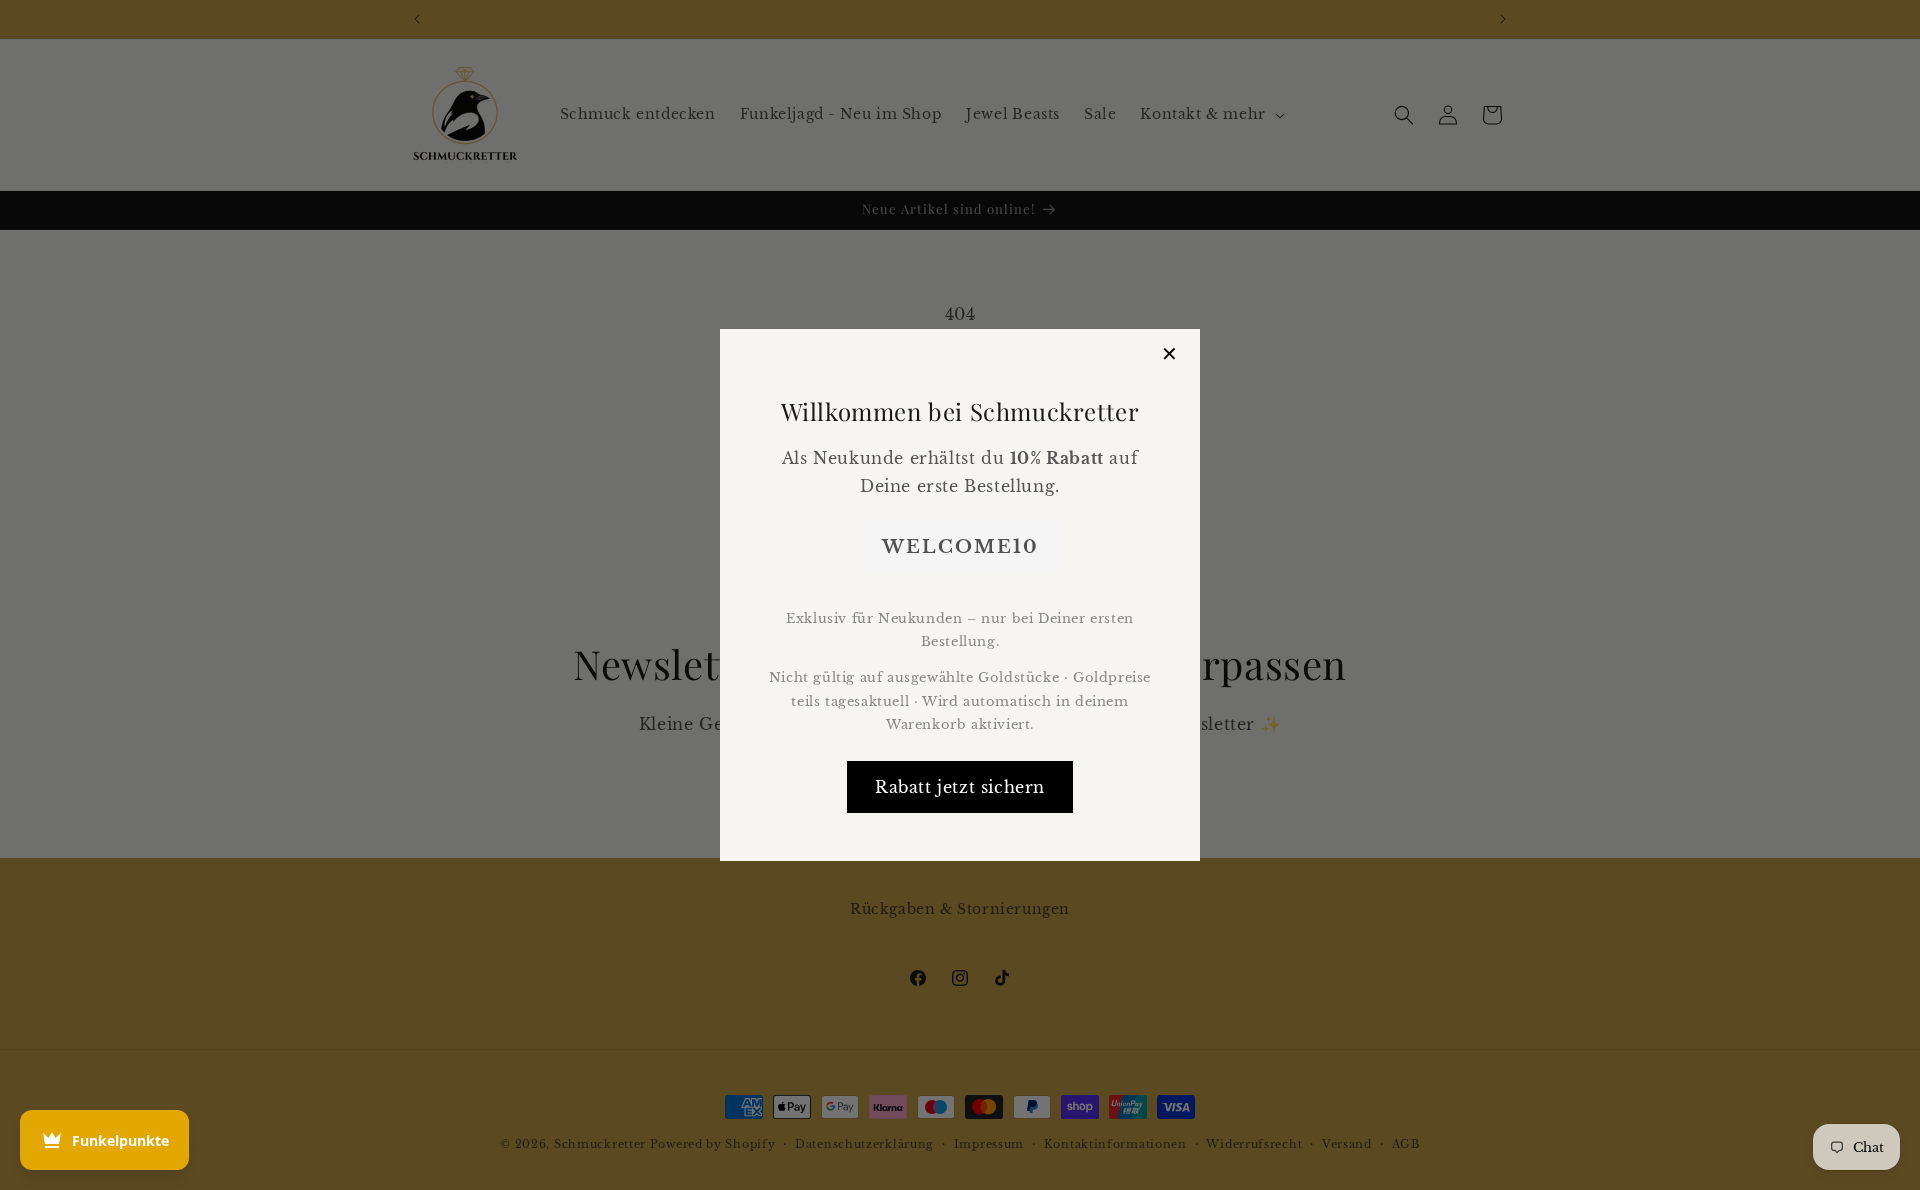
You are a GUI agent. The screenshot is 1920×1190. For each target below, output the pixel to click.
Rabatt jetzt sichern (960, 787)
